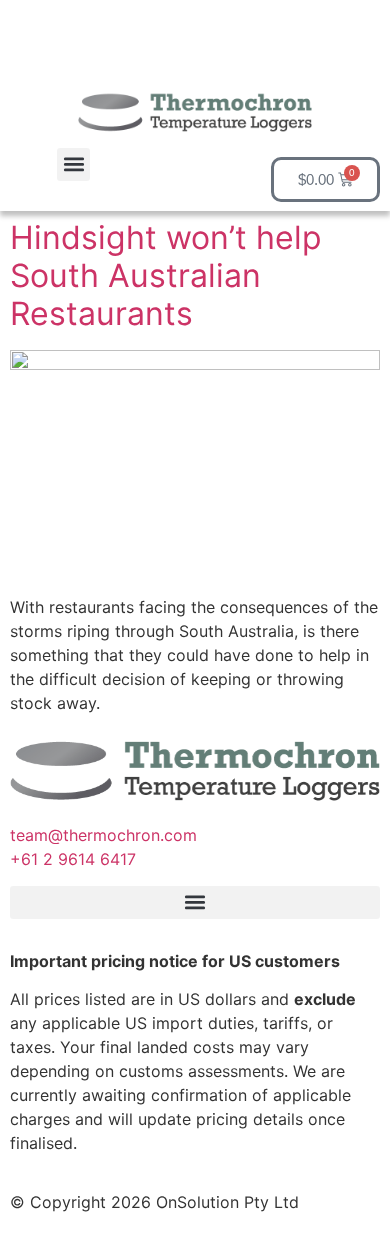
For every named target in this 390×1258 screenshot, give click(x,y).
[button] (73, 164)
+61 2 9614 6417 (75, 859)
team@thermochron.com (103, 835)
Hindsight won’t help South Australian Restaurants (166, 276)
